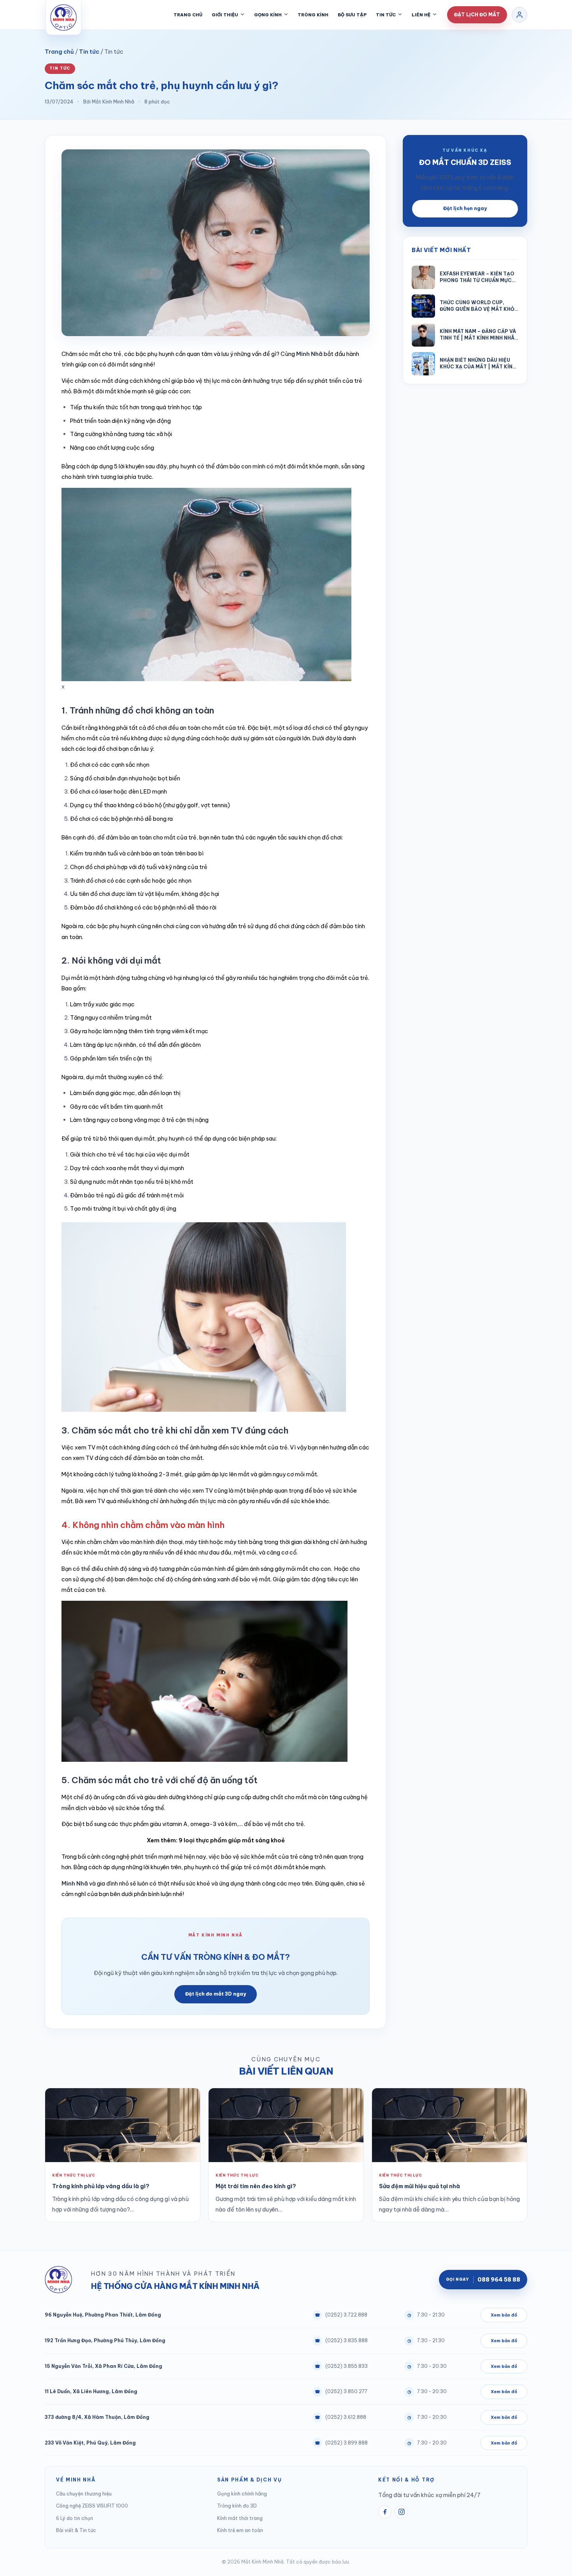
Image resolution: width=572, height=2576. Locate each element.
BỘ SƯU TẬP (352, 15)
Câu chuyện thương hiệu (84, 2494)
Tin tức (89, 52)
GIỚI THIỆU (225, 15)
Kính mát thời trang (240, 2518)
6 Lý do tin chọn (75, 2518)
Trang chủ (59, 52)
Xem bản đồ (504, 2315)
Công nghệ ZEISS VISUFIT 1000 (92, 2506)
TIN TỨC (386, 15)
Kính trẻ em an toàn (240, 2530)
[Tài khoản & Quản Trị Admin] (519, 15)
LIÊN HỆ (421, 15)
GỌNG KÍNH (268, 15)
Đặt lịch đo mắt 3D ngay (216, 1994)
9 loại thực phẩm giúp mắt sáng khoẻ (232, 1840)
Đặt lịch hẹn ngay (465, 208)
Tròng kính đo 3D (237, 2506)
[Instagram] (402, 2512)
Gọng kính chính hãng (242, 2494)
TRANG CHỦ (188, 15)
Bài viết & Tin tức (76, 2530)
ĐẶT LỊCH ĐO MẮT (477, 15)
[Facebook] (385, 2512)
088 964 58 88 (483, 2280)
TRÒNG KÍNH (313, 15)
